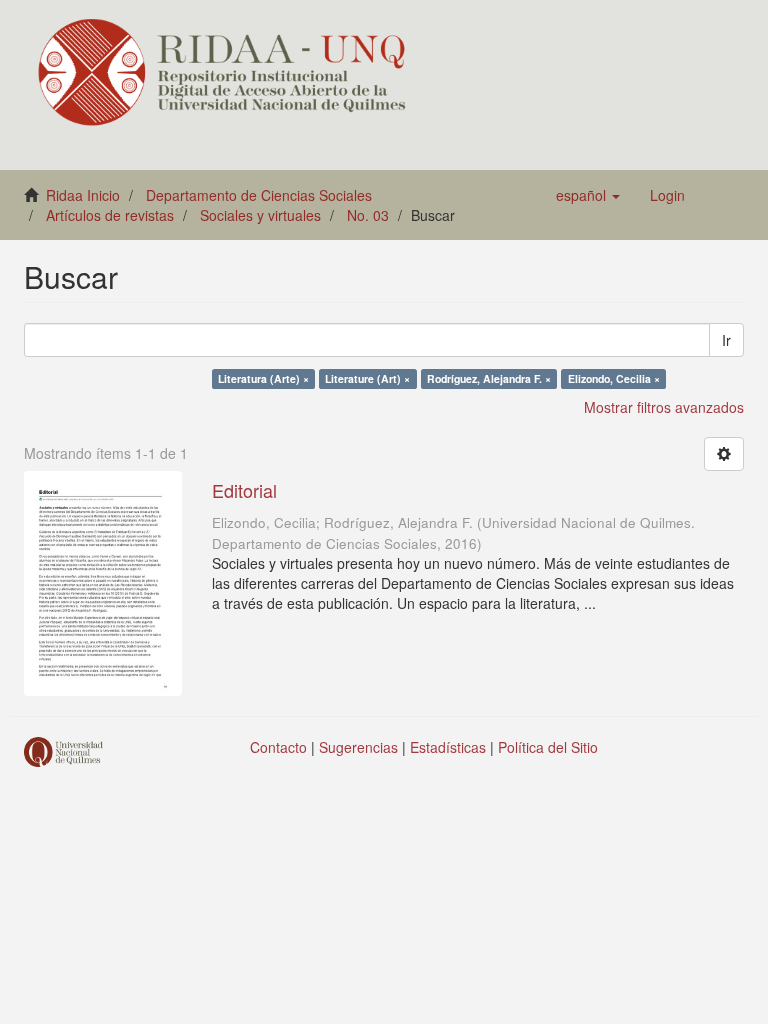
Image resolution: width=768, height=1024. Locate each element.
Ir (726, 340)
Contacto (278, 747)
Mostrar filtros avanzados (664, 407)
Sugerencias (358, 747)
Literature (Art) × (367, 378)
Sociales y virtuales (260, 215)
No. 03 (368, 215)
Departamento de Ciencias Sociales (259, 195)
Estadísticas (448, 747)
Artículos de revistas (110, 215)
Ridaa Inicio (83, 195)
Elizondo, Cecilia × (614, 378)
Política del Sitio (548, 747)
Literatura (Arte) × (263, 378)
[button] (588, 195)
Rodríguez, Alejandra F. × (489, 378)
